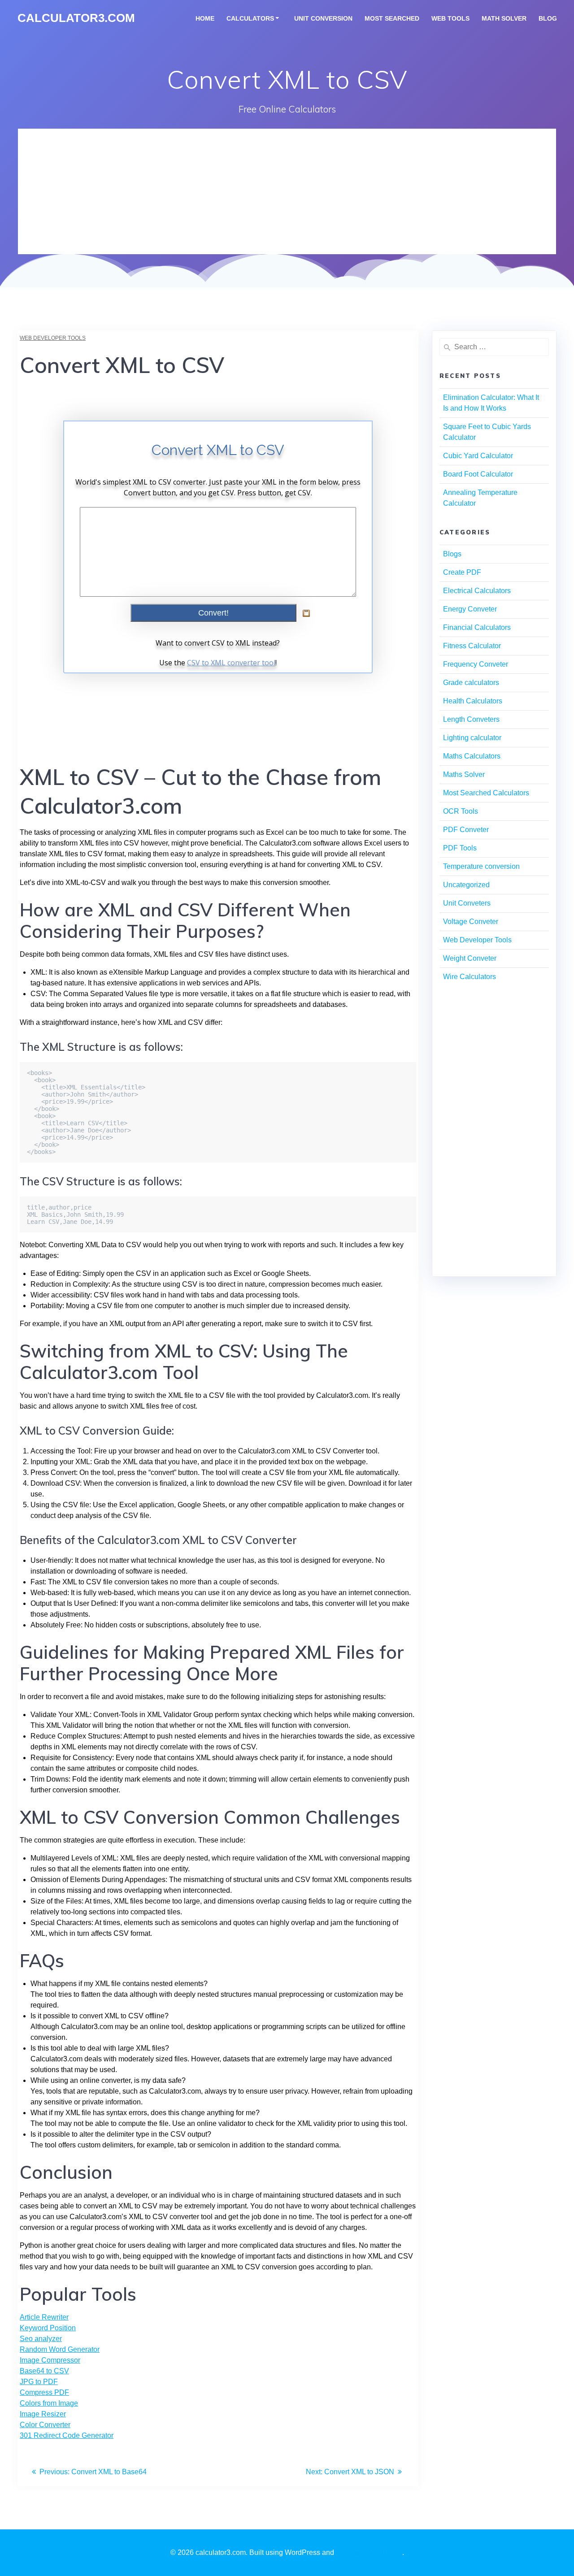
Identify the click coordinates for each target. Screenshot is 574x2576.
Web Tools (450, 18)
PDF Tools (460, 848)
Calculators (250, 18)
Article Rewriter (44, 2317)
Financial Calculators (477, 627)
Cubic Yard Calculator (478, 456)
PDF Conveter (466, 830)
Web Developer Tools (53, 338)
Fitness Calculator (472, 646)
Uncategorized (466, 885)
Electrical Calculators (477, 591)
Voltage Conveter (471, 922)
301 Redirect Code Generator (67, 2435)
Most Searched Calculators (486, 793)
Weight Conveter (470, 958)
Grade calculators (471, 683)
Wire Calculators (470, 977)
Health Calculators (473, 701)
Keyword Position (48, 2328)
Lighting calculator (472, 738)
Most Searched (392, 18)
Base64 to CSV (44, 2371)
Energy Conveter (470, 609)
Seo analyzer (41, 2339)
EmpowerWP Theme (369, 2552)
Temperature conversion (481, 866)
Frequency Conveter (476, 664)
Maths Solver (464, 774)
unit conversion (323, 18)
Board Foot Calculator (478, 474)
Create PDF (462, 572)
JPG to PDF (39, 2382)
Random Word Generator (60, 2349)
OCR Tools (461, 811)
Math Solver (504, 18)
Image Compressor (50, 2360)
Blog (548, 18)
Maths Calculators (472, 756)
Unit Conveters (467, 903)
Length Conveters (471, 719)
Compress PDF (44, 2392)
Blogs (452, 554)
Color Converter (45, 2425)
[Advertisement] (287, 191)
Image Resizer (43, 2414)
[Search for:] (494, 347)
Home (205, 18)
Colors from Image (49, 2403)
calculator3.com (76, 18)
